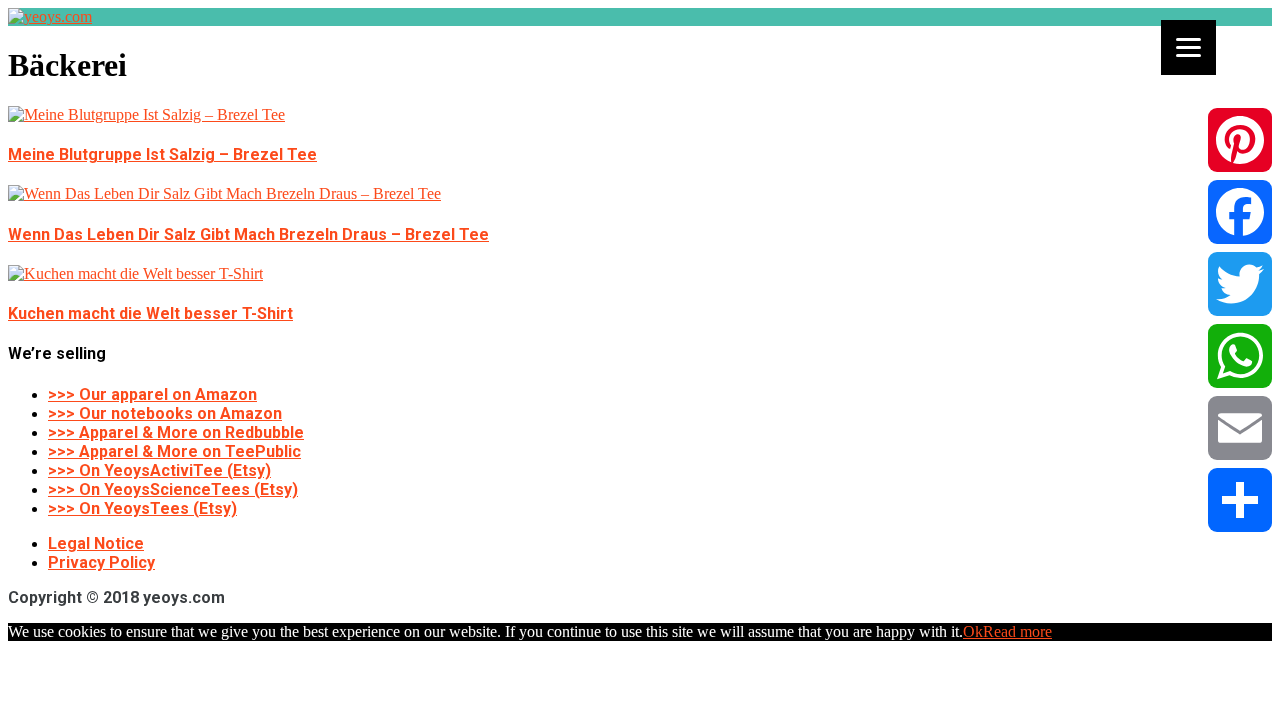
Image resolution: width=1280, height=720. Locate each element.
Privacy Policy (101, 562)
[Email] (1240, 428)
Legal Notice (96, 543)
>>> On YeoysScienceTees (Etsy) (173, 489)
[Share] (1240, 500)
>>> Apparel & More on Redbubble (176, 432)
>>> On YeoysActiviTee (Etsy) (159, 470)
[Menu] (1188, 47)
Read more (1017, 631)
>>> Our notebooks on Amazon (165, 413)
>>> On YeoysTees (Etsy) (142, 508)
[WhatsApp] (1240, 356)
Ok (973, 631)
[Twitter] (1240, 284)
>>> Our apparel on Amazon (152, 394)
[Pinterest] (1240, 140)
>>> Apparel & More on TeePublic (174, 451)
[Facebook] (1240, 212)
